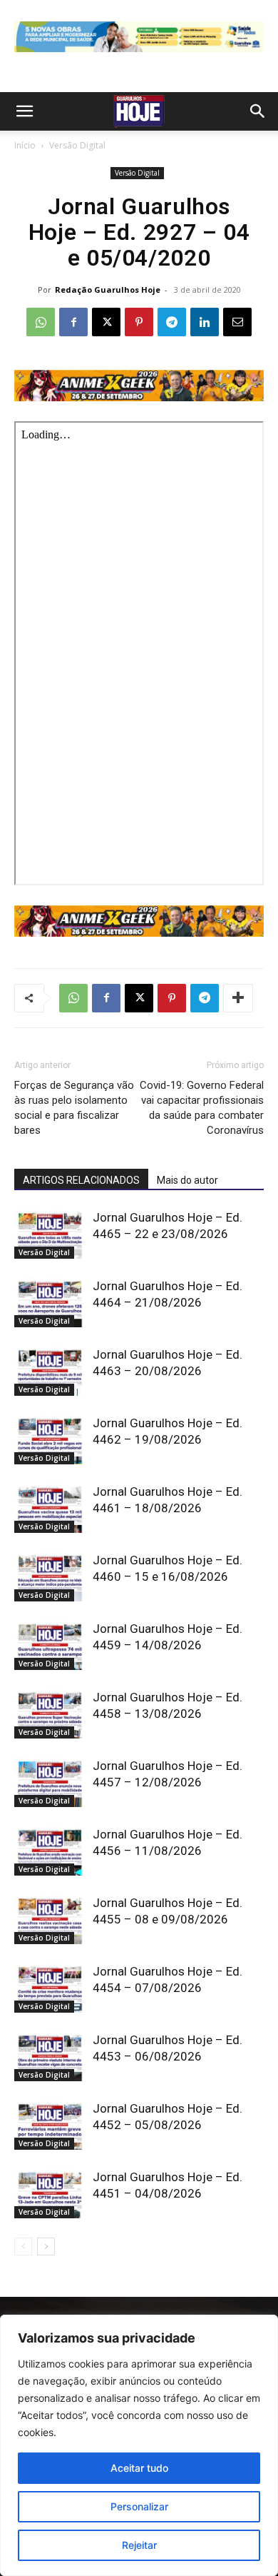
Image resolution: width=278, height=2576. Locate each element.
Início (25, 145)
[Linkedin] (205, 322)
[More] (238, 998)
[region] (139, 2445)
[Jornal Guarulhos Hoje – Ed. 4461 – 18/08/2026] (50, 1508)
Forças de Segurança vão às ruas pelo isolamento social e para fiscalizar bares (74, 1108)
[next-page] (46, 2247)
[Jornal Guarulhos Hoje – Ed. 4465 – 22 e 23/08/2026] (50, 1234)
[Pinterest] (139, 322)
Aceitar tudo (139, 2468)
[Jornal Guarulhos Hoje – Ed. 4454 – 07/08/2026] (50, 1988)
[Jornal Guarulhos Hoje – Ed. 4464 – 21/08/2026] (50, 1303)
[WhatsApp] (41, 322)
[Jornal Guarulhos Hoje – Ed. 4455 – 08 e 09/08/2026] (50, 1920)
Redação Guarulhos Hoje (108, 290)
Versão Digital (77, 145)
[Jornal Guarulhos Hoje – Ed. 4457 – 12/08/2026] (50, 1782)
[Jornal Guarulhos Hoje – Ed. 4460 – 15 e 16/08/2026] (50, 1577)
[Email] (237, 322)
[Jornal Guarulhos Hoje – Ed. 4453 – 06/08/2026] (50, 2057)
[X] (106, 322)
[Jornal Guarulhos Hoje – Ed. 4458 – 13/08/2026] (50, 1714)
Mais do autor (187, 1180)
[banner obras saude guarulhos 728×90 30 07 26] (139, 55)
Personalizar (139, 2506)
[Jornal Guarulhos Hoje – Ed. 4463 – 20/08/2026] (50, 1371)
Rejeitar (139, 2545)
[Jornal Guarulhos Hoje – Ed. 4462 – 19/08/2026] (50, 1440)
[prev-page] (23, 2247)
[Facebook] (73, 322)
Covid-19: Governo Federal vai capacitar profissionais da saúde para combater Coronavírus (202, 1108)
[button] (24, 111)
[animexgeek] (139, 397)
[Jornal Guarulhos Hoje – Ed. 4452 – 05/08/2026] (50, 2125)
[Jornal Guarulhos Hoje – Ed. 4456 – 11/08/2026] (50, 1851)
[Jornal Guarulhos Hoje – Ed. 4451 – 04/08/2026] (50, 2194)
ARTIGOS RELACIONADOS (81, 1180)
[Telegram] (172, 322)
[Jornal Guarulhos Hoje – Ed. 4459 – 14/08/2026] (50, 1645)
